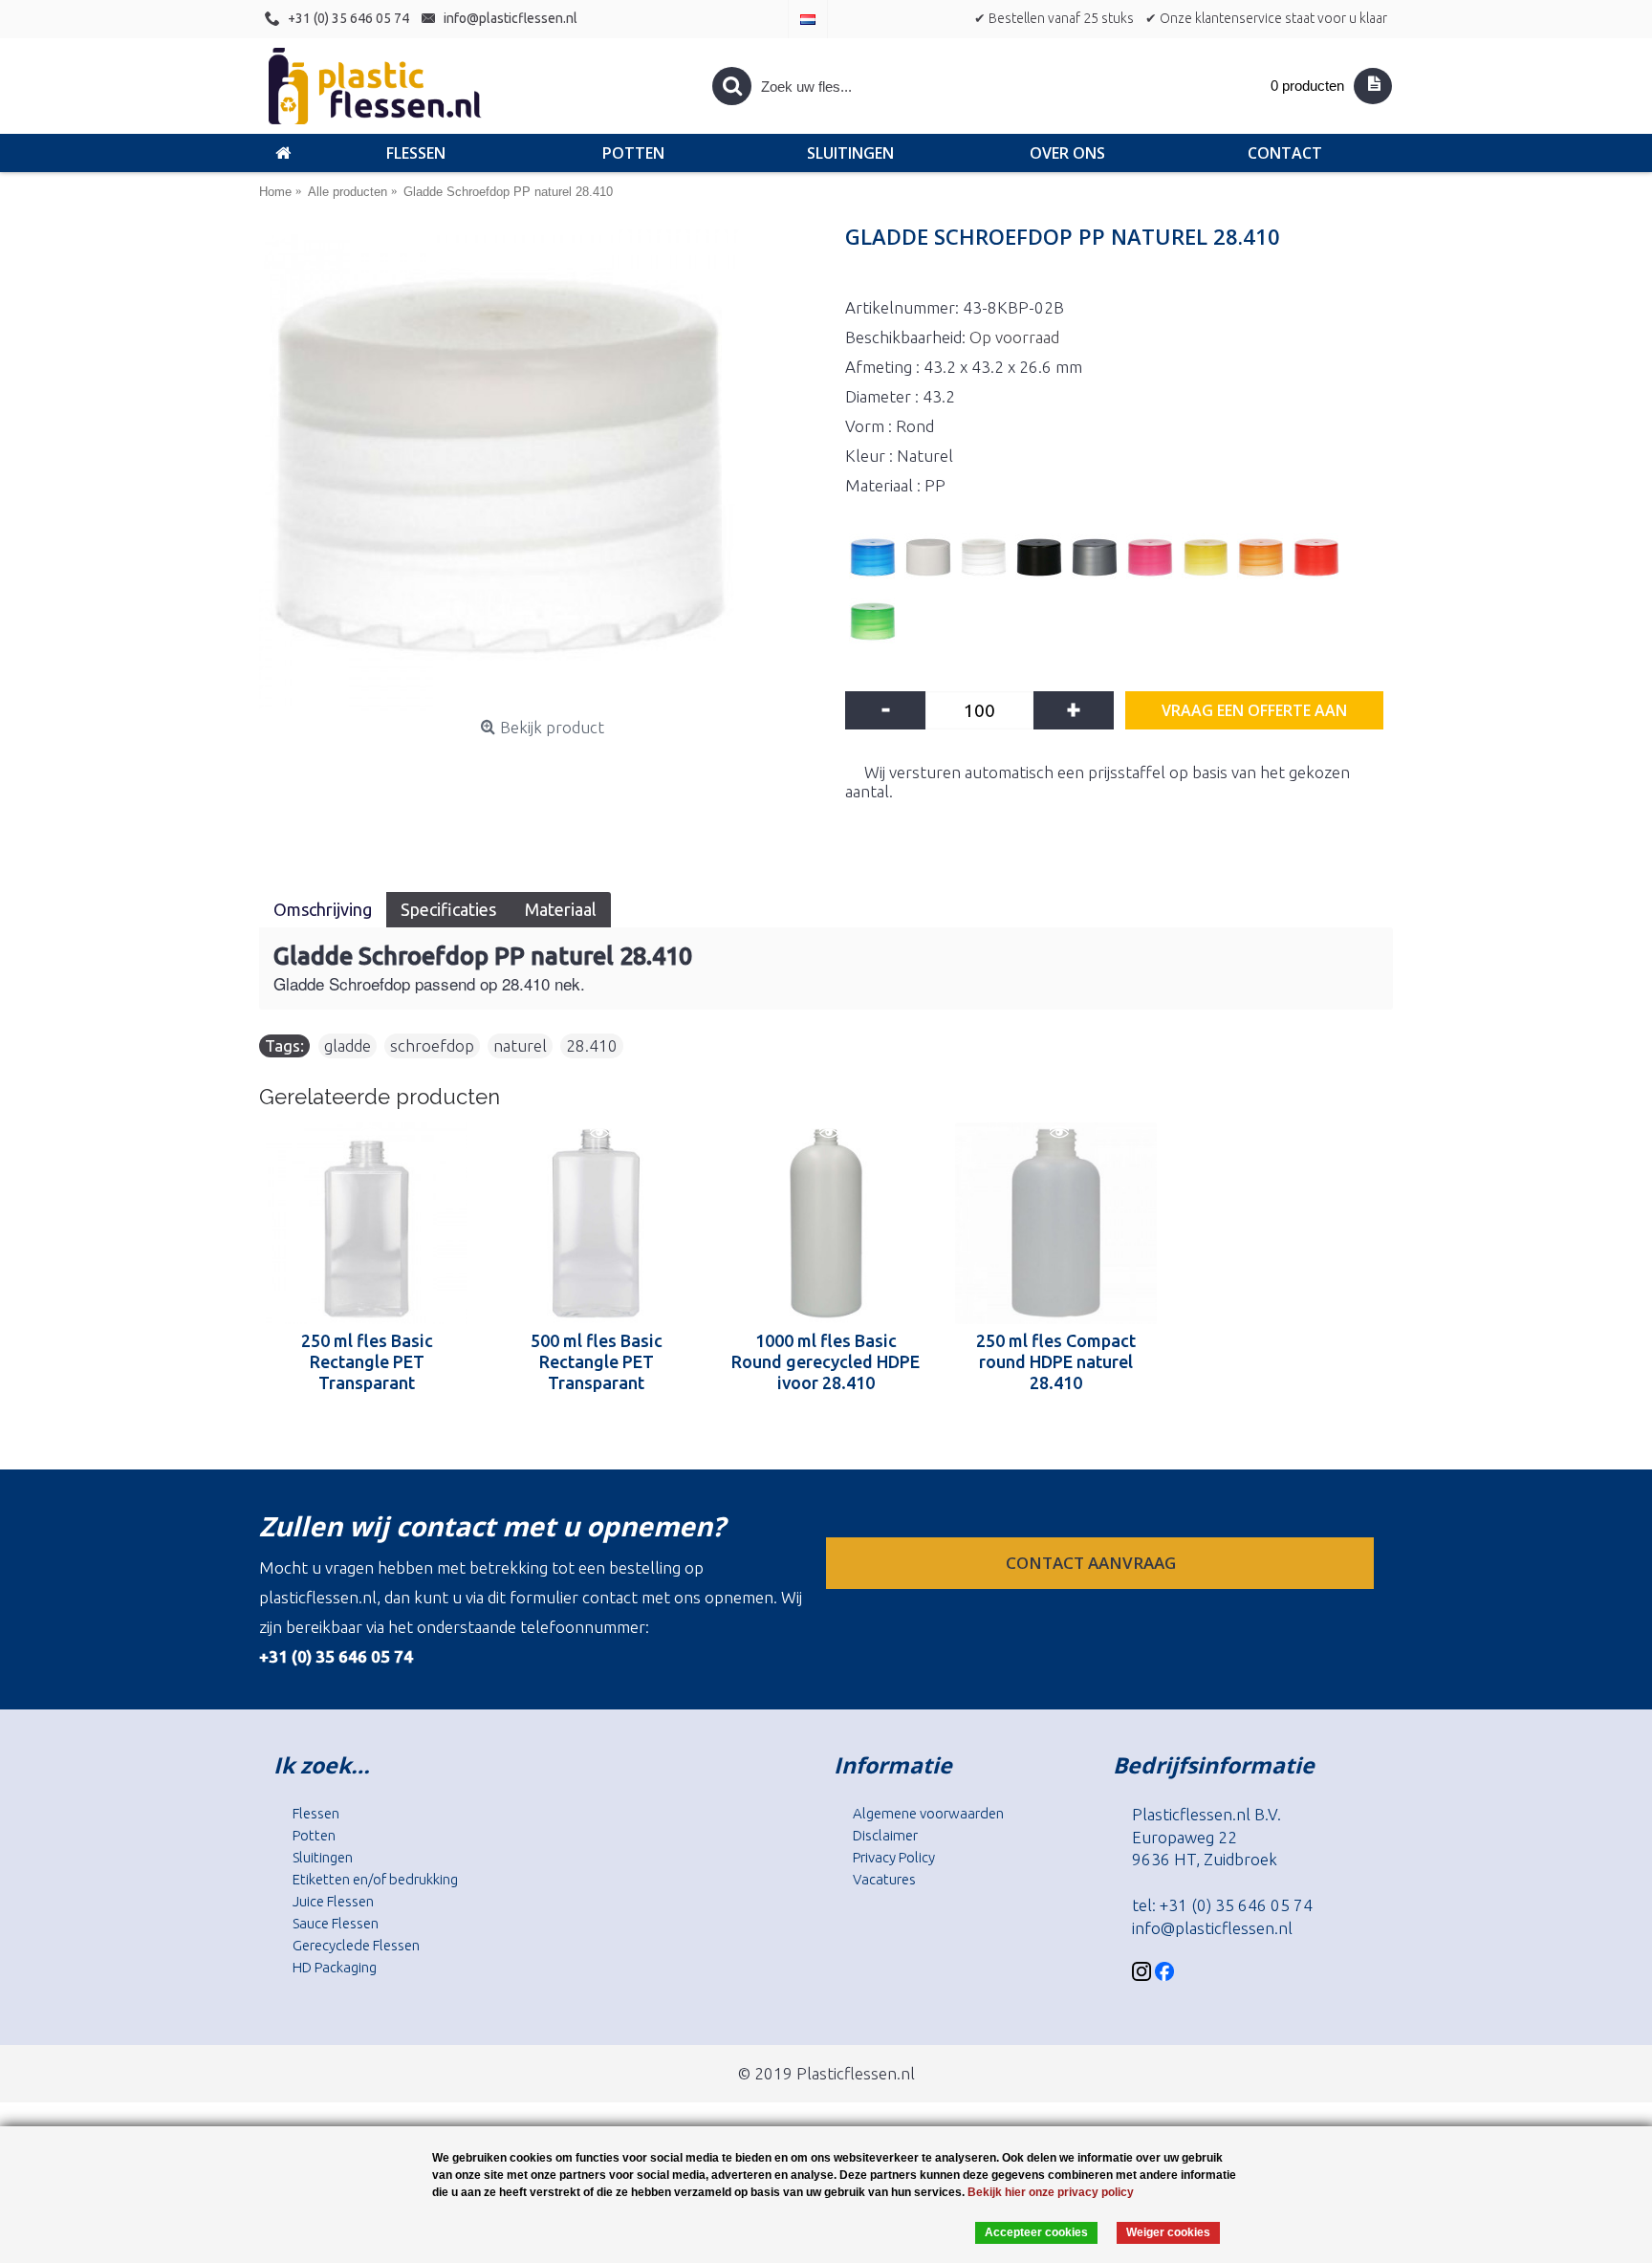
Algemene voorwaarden (928, 1813)
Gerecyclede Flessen (356, 1945)
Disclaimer (885, 1835)
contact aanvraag (1093, 1563)
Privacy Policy (894, 1857)
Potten (314, 1835)
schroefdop (432, 1045)
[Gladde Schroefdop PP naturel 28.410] (543, 470)
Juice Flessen (333, 1901)
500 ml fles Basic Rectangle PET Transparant (597, 1361)
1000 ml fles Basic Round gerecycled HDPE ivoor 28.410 (826, 1361)
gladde (348, 1045)
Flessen (316, 1813)
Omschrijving (323, 909)
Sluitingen (323, 1857)
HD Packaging (335, 1967)
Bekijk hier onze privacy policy (1051, 2192)
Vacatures (884, 1879)
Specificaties (448, 909)
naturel (520, 1045)
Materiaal (561, 909)
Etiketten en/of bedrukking (375, 1879)
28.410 (592, 1045)
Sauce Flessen (336, 1923)
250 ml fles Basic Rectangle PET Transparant (367, 1361)
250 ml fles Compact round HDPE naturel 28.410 (1056, 1361)
